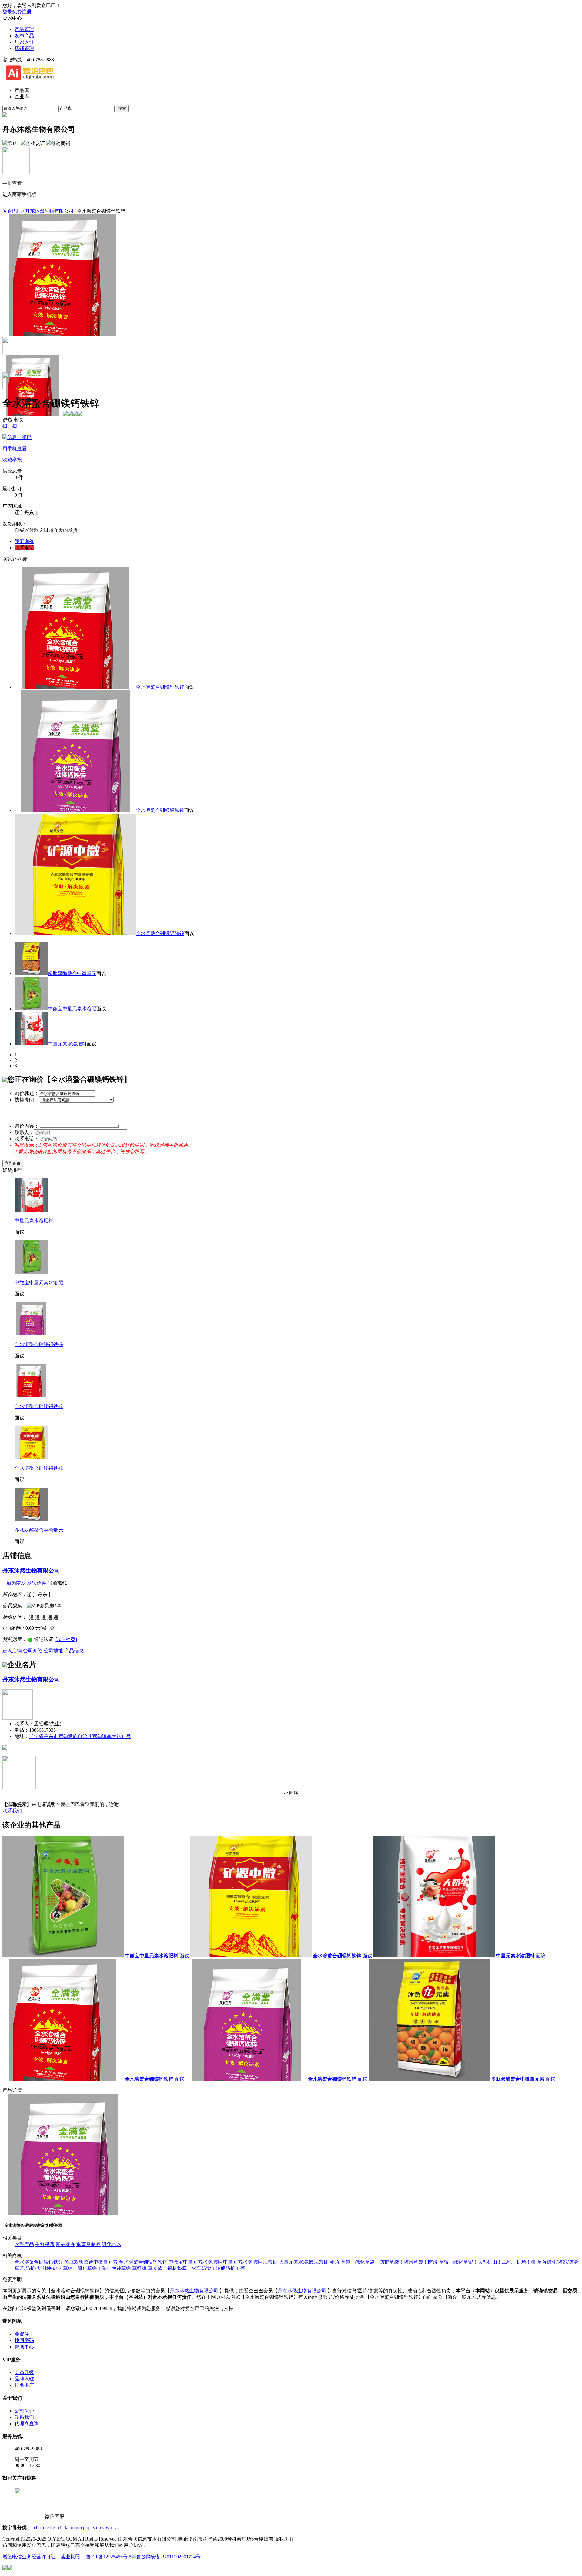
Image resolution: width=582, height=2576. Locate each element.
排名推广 (24, 2385)
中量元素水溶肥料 (67, 1044)
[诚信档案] (66, 1639)
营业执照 (70, 2557)
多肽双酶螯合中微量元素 (91, 2262)
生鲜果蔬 (45, 2244)
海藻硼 (270, 2262)
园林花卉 (65, 2244)
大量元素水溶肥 (296, 2262)
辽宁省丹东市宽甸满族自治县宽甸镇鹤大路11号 (80, 1736)
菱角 (335, 2262)
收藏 (7, 460)
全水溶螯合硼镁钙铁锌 (160, 687)
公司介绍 (33, 1651)
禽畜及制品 (89, 2244)
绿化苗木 (112, 2244)
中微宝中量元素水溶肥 (72, 1009)
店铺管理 (24, 48)
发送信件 (37, 1583)
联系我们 (12, 1811)
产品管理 (24, 29)
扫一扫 (15, 437)
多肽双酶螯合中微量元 (72, 973)
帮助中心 (24, 2347)
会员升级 (24, 2372)
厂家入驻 (24, 42)
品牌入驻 (24, 2379)
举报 (17, 460)
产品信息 (74, 1651)
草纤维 (139, 2268)
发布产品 (24, 36)
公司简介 (24, 2411)
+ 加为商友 (14, 1583)
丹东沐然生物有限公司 (49, 211)
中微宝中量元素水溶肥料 (195, 2262)
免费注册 (22, 12)
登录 (7, 12)
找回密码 (24, 2340)
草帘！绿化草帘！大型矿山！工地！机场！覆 (487, 2262)
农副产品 (24, 2244)
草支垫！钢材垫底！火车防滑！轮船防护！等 (196, 2268)
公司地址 (53, 1651)
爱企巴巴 (12, 211)
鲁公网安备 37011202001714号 (169, 2557)
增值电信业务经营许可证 (29, 2557)
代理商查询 (27, 2424)
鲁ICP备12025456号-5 (109, 2557)
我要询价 (24, 541)
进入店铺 (12, 1651)
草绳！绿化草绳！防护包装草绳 (97, 2268)
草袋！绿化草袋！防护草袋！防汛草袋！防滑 (389, 2262)
